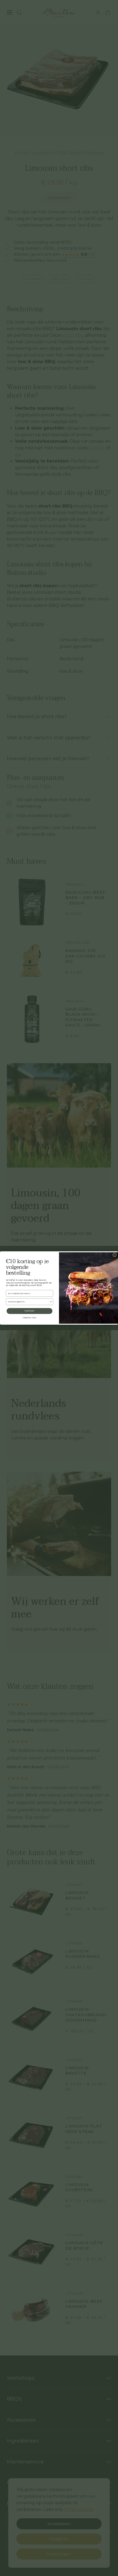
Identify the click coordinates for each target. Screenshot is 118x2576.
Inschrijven (29, 1311)
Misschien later (29, 1318)
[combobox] (29, 1302)
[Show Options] (51, 1302)
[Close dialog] (115, 1255)
